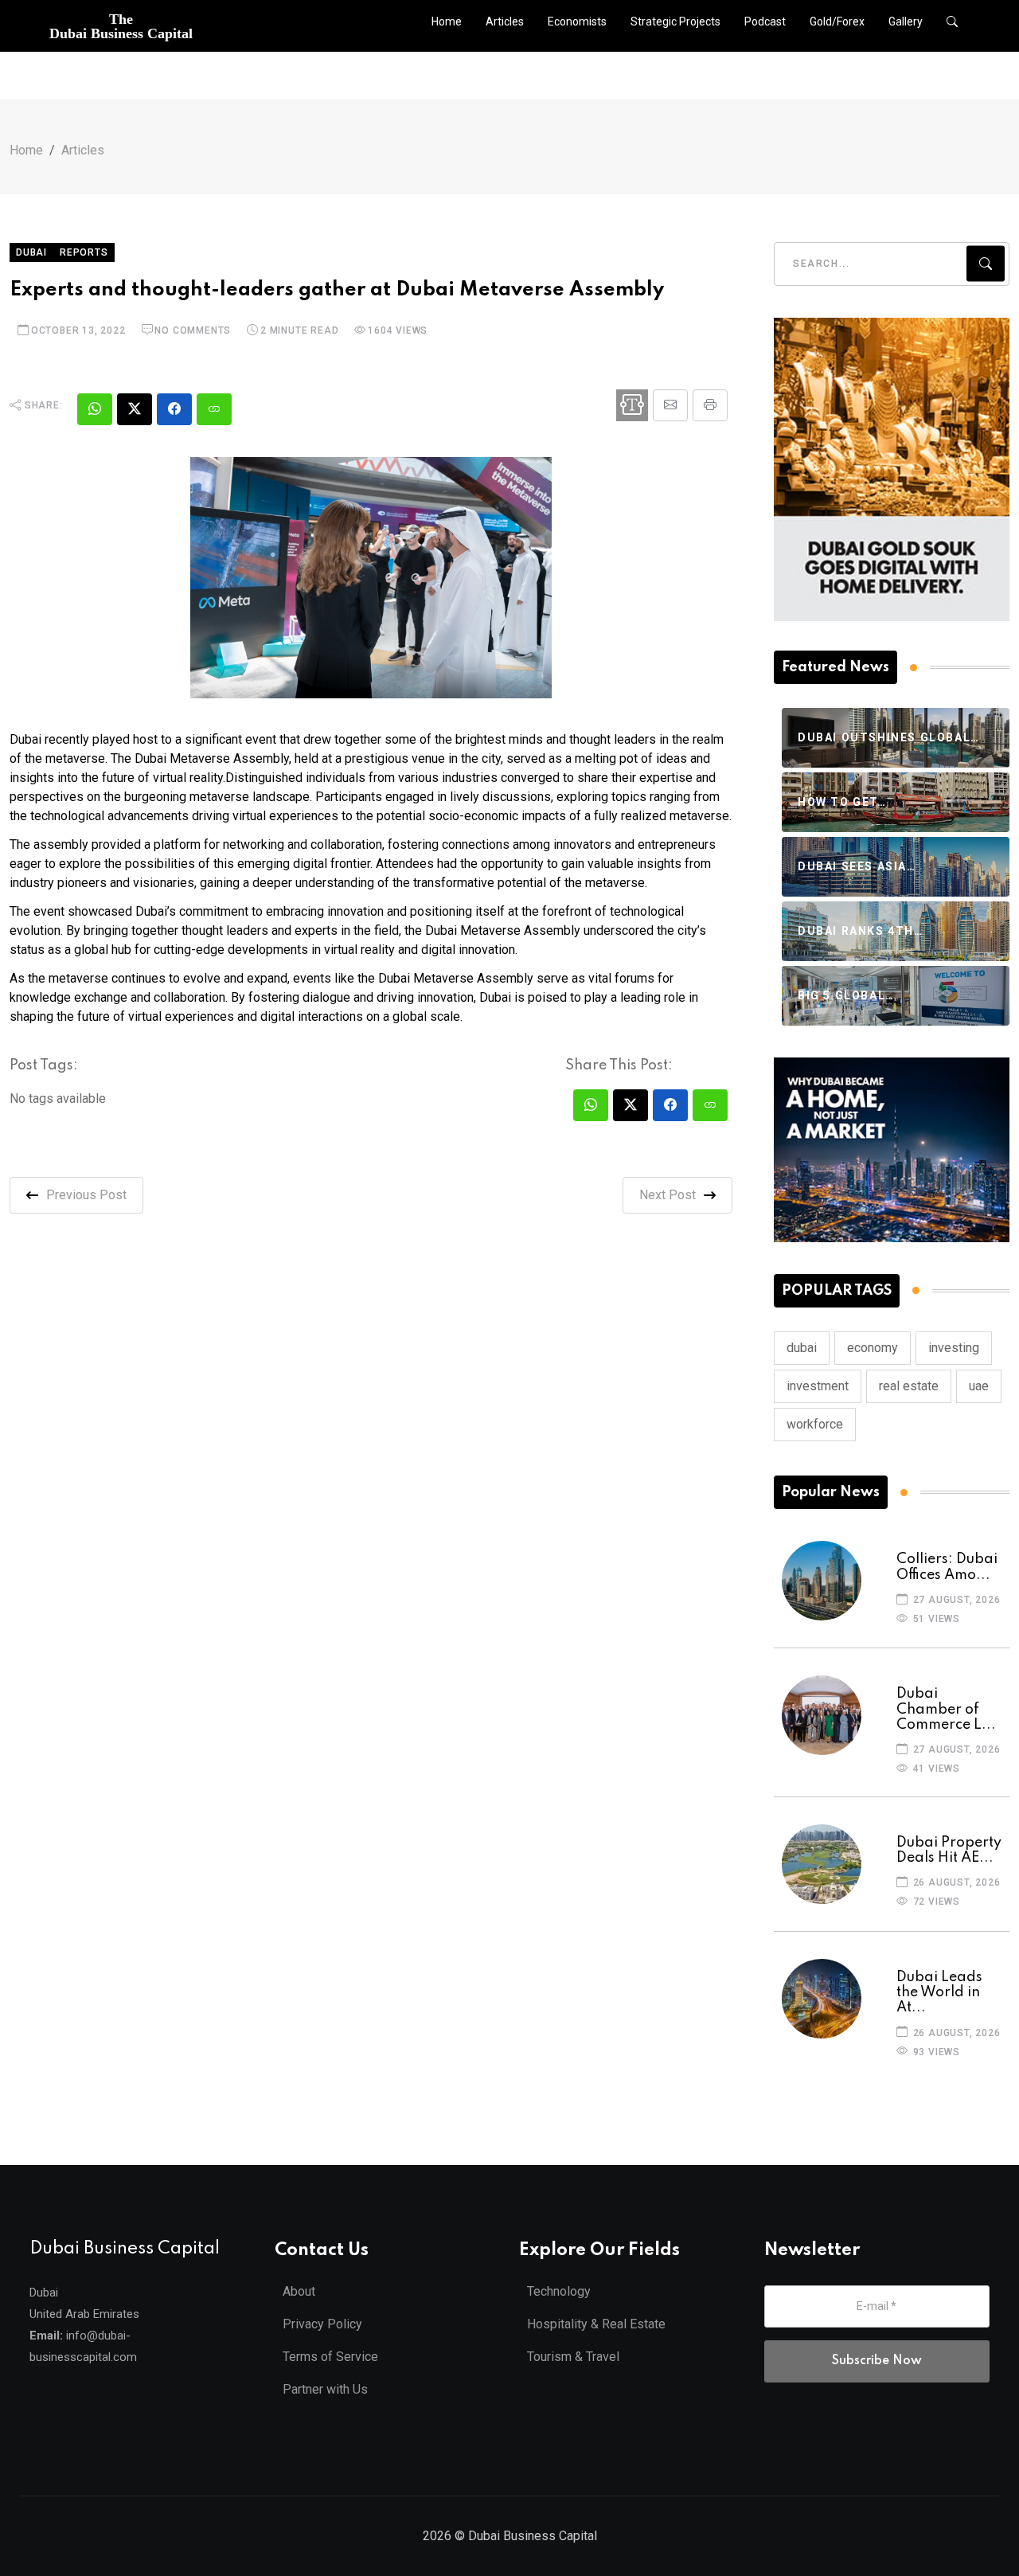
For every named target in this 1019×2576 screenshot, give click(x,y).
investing (954, 1348)
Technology (559, 2291)
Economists (577, 21)
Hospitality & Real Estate (596, 2324)
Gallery (906, 21)
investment (818, 1386)
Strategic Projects (675, 21)
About (299, 2291)
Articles (505, 21)
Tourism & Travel (573, 2357)
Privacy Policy (322, 2324)
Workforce (815, 1424)
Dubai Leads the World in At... (939, 1992)
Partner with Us (325, 2389)
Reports (84, 252)
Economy (873, 1348)
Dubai (31, 252)
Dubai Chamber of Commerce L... (946, 1709)
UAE (979, 1386)
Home (447, 21)
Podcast (765, 21)
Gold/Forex (837, 21)
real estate (909, 1386)
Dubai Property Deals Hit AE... (949, 1850)
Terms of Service (330, 2357)
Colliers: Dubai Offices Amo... (947, 1567)
